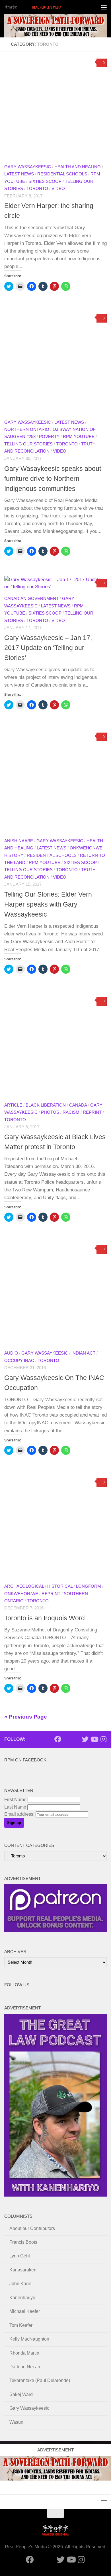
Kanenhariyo (22, 2298)
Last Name (15, 1807)
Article (13, 1105)
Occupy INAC (19, 1361)
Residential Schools (62, 174)
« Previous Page (26, 1717)
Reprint (92, 1112)
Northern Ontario (27, 429)
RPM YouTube (79, 437)
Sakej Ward (21, 2394)
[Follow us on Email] (67, 1739)
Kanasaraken (23, 2270)
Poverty (49, 437)
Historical (60, 1586)
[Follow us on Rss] (76, 1739)
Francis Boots (23, 2242)
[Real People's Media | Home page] (44, 7)
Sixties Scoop (45, 181)
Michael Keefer (25, 2311)
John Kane (20, 2284)
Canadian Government (31, 599)
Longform (89, 1586)
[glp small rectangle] (55, 1930)
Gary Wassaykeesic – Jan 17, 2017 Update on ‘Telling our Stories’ (48, 648)
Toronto (37, 189)
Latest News (19, 174)
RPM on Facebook (25, 1760)
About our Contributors (32, 2228)
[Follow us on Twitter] (85, 1739)
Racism (71, 1112)
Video (58, 189)
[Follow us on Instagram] (103, 1739)
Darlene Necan (25, 2367)
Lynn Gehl (20, 2256)
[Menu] (104, 7)
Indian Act (83, 1353)
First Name (15, 1800)
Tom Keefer (21, 2325)
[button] (55, 107)
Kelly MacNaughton (29, 2339)
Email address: (20, 1814)
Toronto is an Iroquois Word (45, 1618)
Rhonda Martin (24, 2353)
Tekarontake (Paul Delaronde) (40, 2380)
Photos (50, 1112)
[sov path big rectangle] (55, 26)
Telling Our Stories (28, 444)
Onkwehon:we (21, 1594)
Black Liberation (46, 1105)
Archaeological (24, 1586)
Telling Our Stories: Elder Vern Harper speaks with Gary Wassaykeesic (48, 904)
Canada (78, 1105)
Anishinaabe (19, 841)
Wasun (16, 2422)
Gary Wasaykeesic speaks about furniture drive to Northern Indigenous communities (53, 479)
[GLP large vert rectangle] (55, 2195)
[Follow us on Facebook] (58, 1739)
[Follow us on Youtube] (94, 1739)
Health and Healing (78, 167)
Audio (11, 1353)
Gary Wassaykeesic (28, 167)
